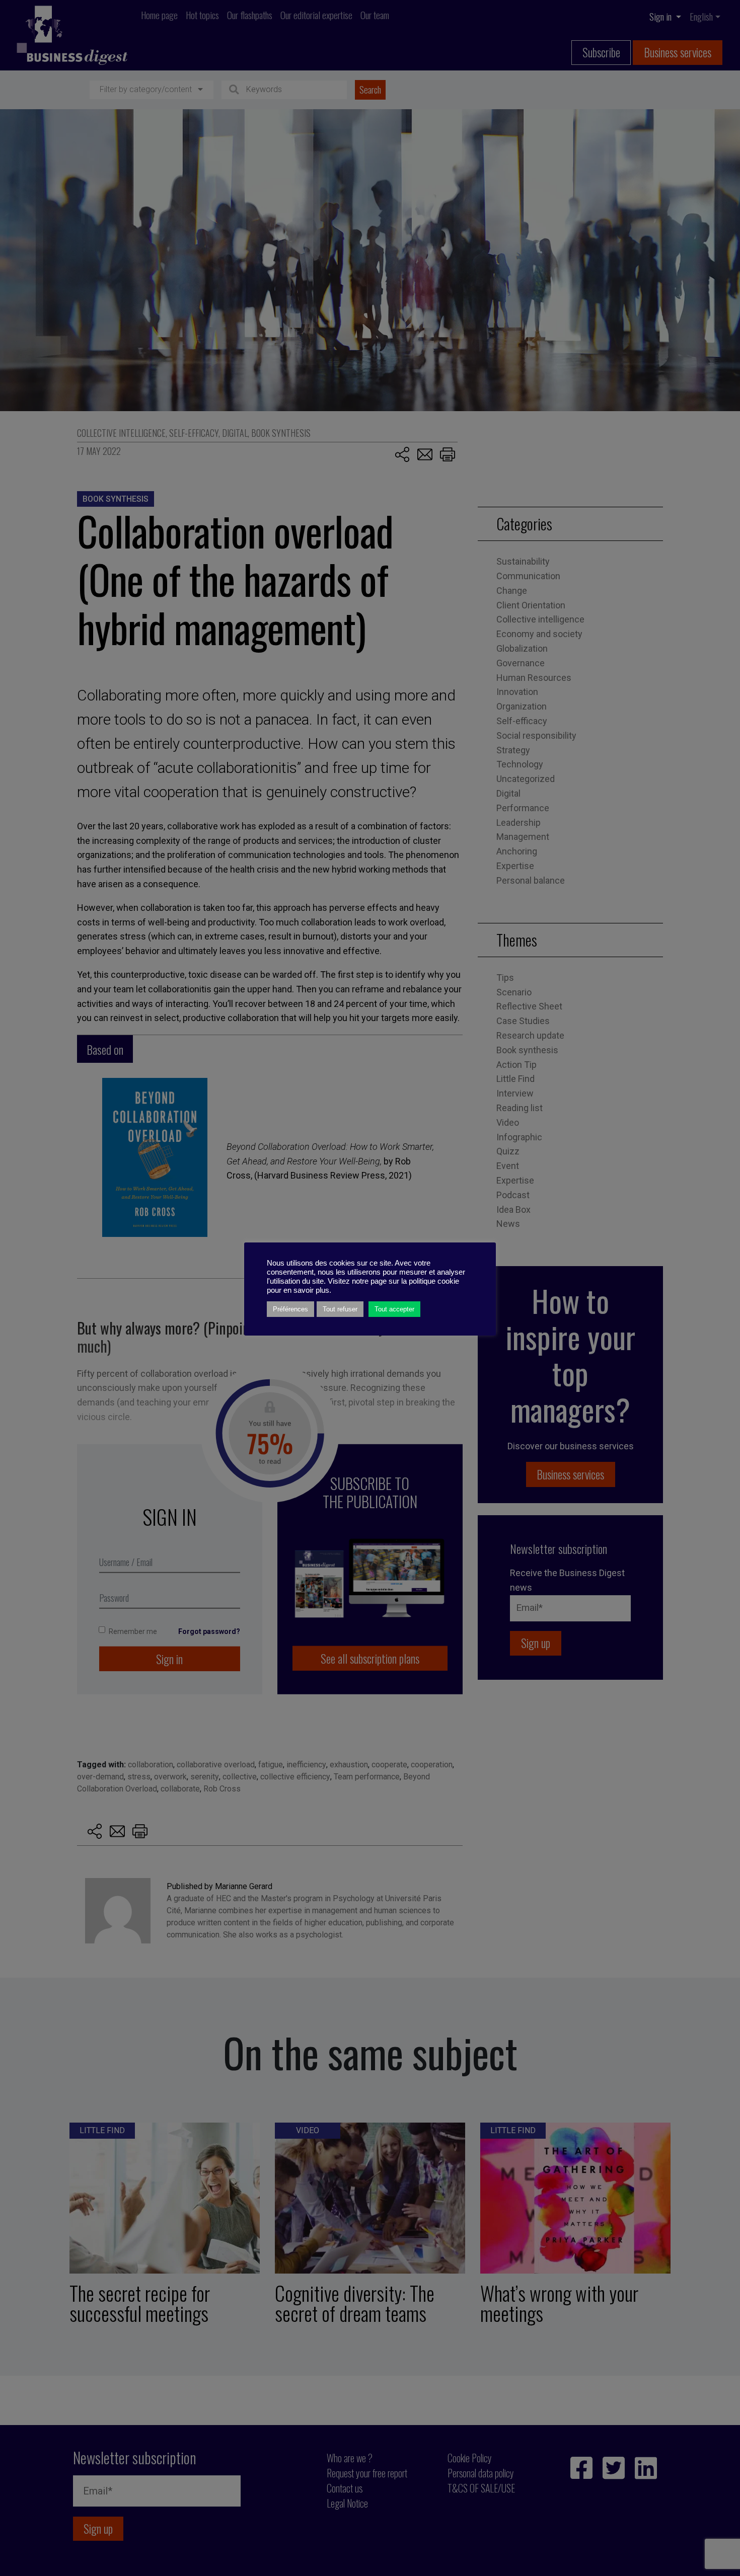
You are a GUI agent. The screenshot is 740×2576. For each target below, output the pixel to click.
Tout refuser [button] (340, 1309)
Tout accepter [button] (394, 1309)
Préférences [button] (290, 1309)
